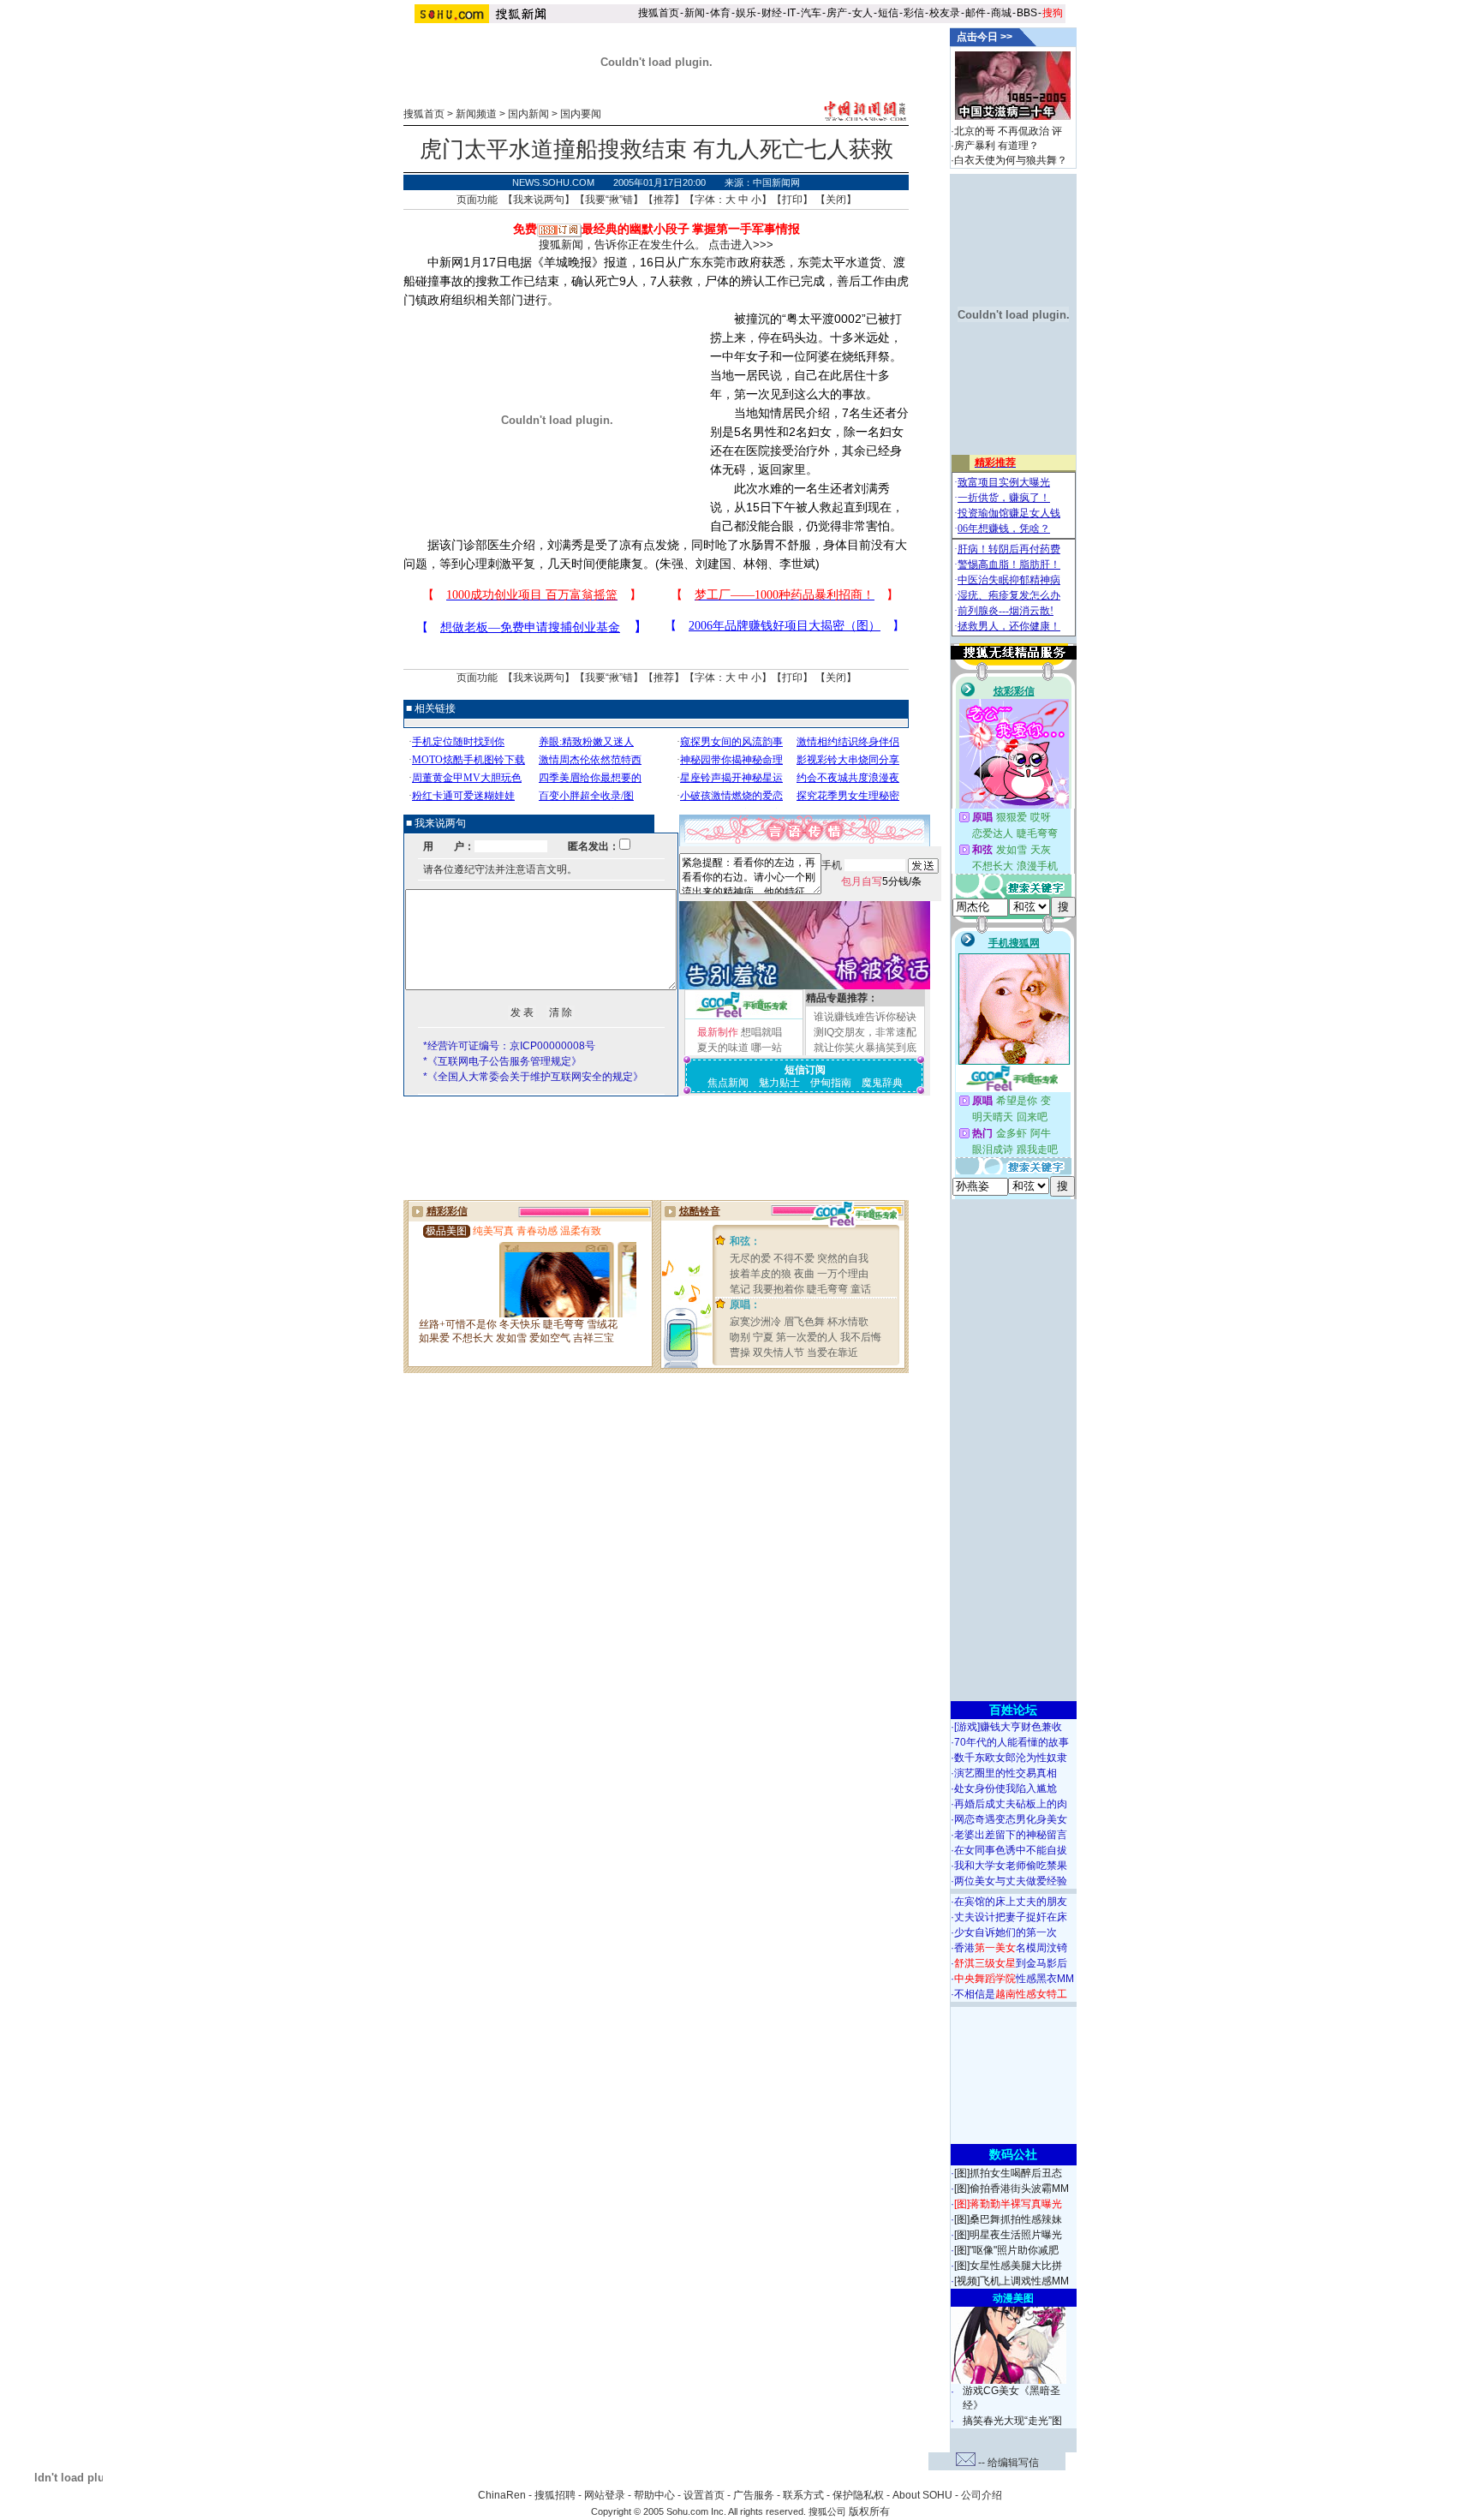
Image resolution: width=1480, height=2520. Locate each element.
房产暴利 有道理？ (997, 146)
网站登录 (605, 2495)
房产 (837, 13)
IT (791, 13)
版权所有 (869, 2511)
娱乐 (746, 13)
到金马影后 (1011, 1963)
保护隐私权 (858, 2495)
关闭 (836, 200)
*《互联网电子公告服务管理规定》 (502, 1061)
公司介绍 (982, 2495)
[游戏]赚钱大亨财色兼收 (1008, 1727)
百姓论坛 (1013, 1710)
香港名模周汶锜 (1011, 1948)
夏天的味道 (723, 1048)
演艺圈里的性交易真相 (1006, 1773)
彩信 (914, 13)
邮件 (976, 13)
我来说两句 (539, 200)
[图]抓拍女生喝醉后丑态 (1008, 2173)
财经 (772, 13)
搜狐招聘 (555, 2495)
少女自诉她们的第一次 (1006, 1932)
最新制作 (718, 1032)
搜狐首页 (659, 13)
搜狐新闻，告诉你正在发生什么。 (622, 245)
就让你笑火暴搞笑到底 (865, 1048)
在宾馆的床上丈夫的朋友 (1011, 1902)
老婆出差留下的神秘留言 (1011, 1835)
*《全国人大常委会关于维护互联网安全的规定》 (533, 1077)
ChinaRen (502, 2495)
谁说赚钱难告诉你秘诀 (865, 1017)
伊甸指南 (831, 1083)
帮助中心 (654, 2495)
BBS (1027, 13)
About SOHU (922, 2495)
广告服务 (754, 2495)
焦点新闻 (728, 1083)
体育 (720, 13)
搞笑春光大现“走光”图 (1012, 2421)
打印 (792, 200)
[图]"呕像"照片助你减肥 (1006, 2250)
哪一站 (767, 1048)
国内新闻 (528, 114)
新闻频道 (476, 114)
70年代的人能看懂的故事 (1012, 1742)
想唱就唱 (761, 1032)
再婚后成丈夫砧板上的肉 (1011, 1804)
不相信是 (1011, 1994)
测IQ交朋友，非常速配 (865, 1032)
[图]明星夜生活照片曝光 (1008, 2235)
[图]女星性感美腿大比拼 (1008, 2266)
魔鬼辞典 (882, 1083)
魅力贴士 (779, 1083)
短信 (888, 13)
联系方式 (803, 2495)
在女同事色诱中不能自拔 (1011, 1850)
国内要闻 (581, 114)
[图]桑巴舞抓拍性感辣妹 (1008, 2219)
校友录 (945, 13)
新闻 (695, 13)
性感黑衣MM (1014, 1979)
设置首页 (704, 2495)
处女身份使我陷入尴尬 (1006, 1788)
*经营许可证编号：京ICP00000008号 (509, 1046)
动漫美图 (1013, 2298)
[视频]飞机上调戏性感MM (1012, 2281)
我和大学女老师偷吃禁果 (1011, 1866)
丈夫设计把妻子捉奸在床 (1011, 1917)
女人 (862, 13)
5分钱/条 (881, 881)
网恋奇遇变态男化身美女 (1011, 1819)
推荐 (664, 200)
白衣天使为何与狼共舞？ (1011, 160)
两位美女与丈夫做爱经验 (1011, 1881)
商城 (1001, 13)
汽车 (811, 13)
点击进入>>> (741, 245)
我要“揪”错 (609, 200)
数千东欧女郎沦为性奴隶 (1011, 1758)
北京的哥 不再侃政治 (1002, 131)
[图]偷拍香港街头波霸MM (1012, 2189)
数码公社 (1013, 2154)
